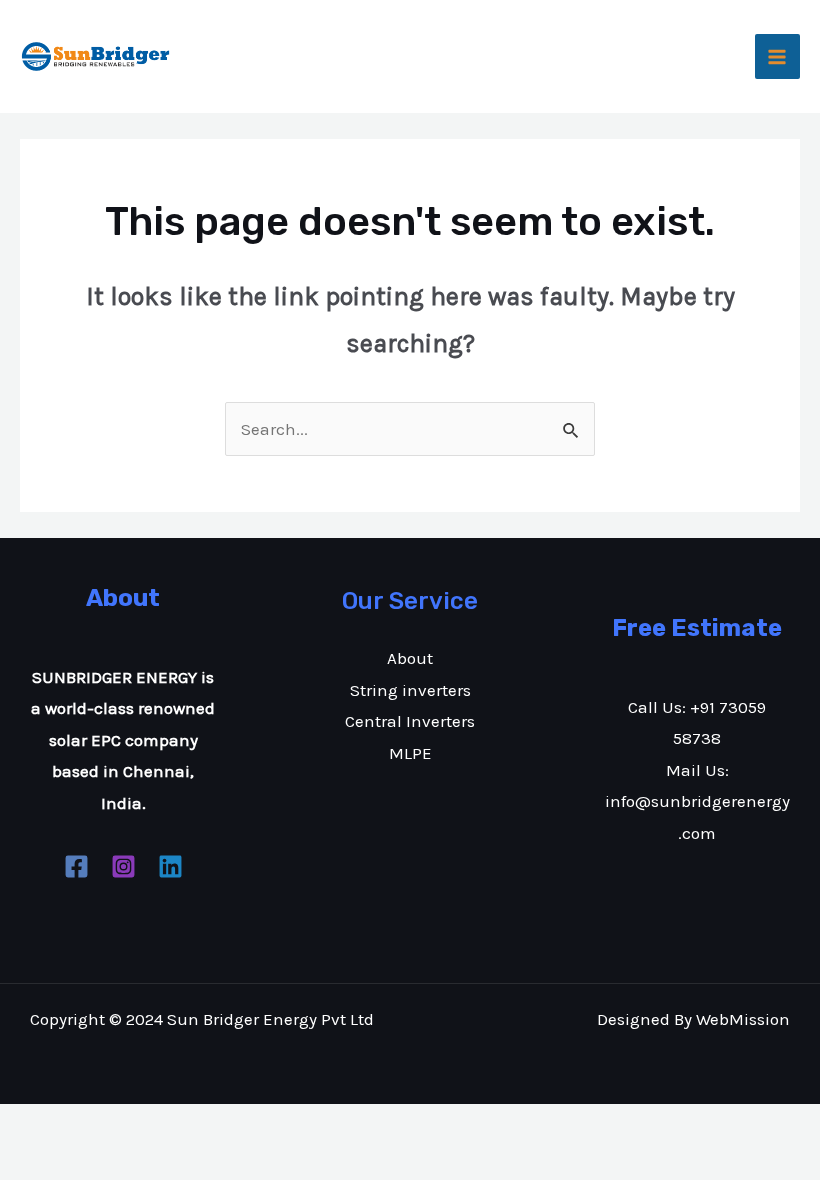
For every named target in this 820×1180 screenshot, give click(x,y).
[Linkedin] (170, 866)
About (410, 658)
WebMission (743, 1019)
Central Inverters (410, 721)
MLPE (410, 753)
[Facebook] (76, 866)
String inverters (410, 690)
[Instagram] (123, 866)
